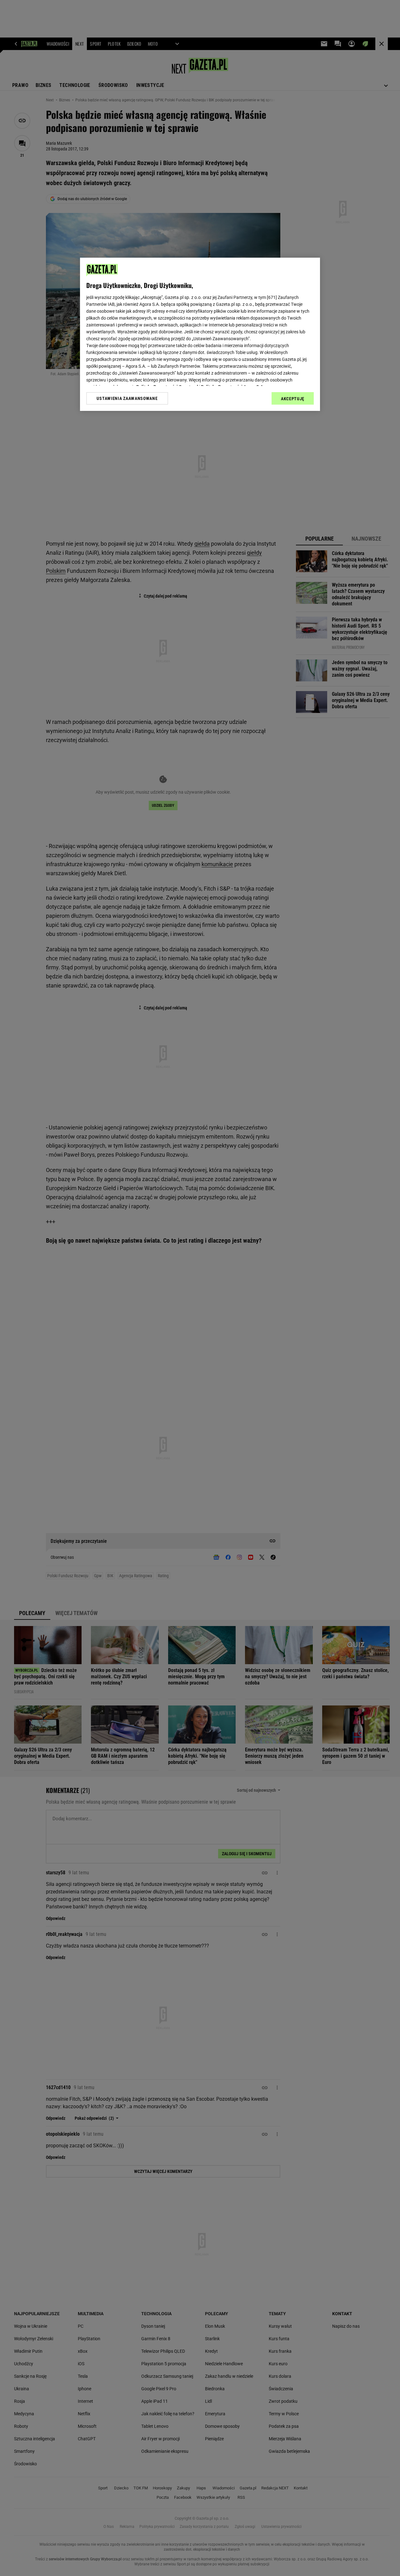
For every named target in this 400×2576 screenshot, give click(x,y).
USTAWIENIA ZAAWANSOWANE (127, 398)
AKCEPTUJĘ (293, 399)
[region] (200, 334)
